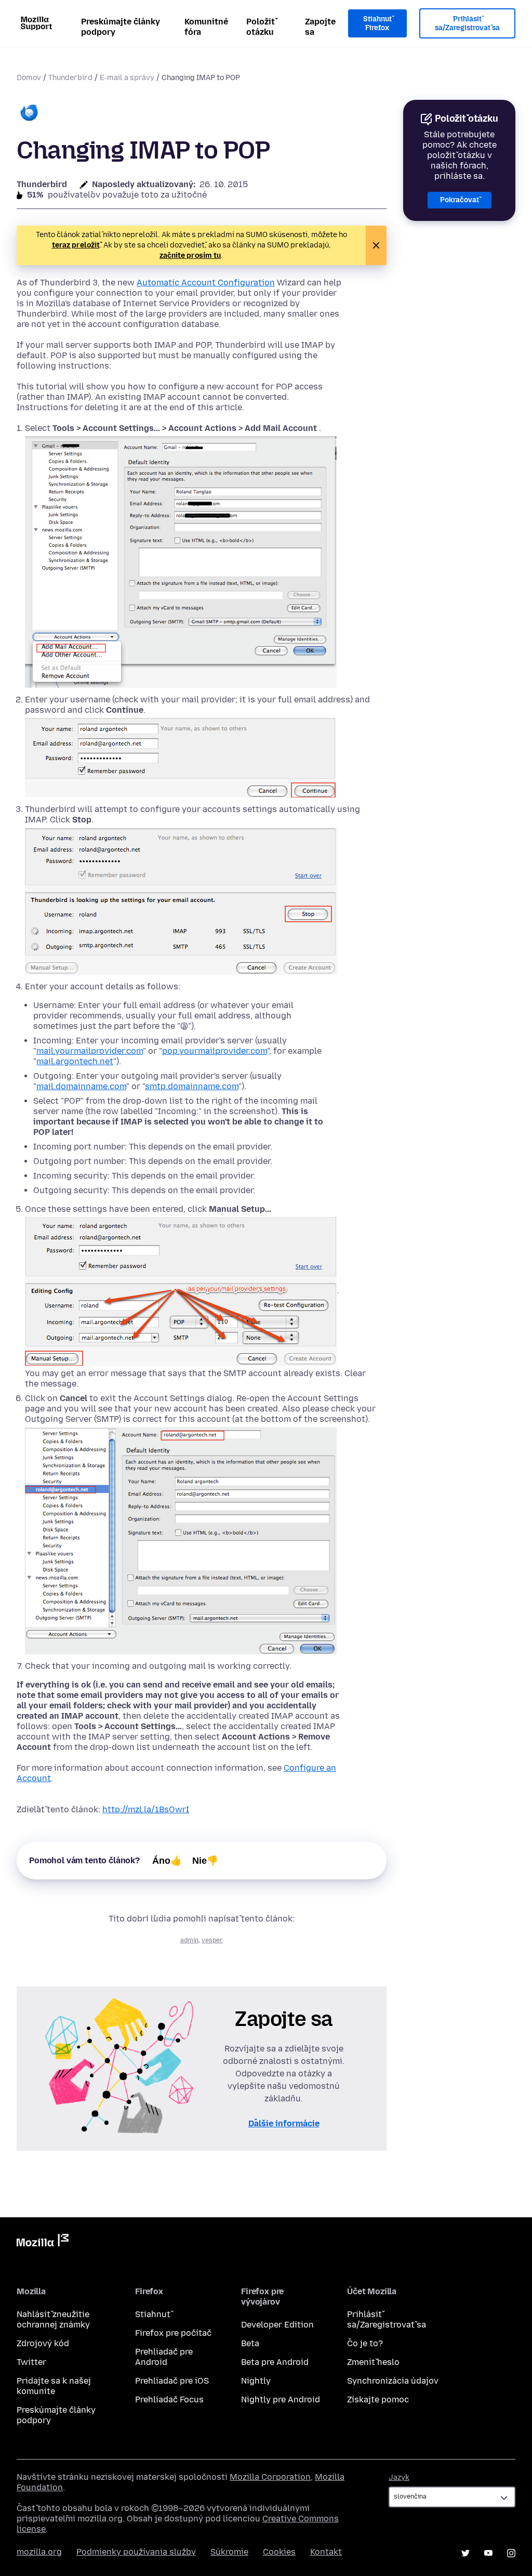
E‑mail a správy (127, 78)
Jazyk (399, 2477)
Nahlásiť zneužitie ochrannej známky (53, 2319)
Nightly (256, 2381)
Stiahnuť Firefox (377, 24)
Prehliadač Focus (169, 2400)
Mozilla (43, 2242)
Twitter (31, 2362)
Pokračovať (460, 200)
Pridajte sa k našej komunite (54, 2386)
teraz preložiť (76, 245)
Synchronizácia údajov (393, 2381)
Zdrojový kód (43, 2343)
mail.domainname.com (81, 1086)
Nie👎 (205, 1861)
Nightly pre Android (281, 2400)
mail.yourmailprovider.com (90, 1051)
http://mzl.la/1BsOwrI (146, 1809)
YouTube (488, 2553)
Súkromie (229, 2552)
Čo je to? (365, 2343)
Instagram (511, 2553)
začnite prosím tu (190, 256)
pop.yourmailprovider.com (215, 1051)
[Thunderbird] (29, 114)
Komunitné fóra (206, 27)
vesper (212, 1940)
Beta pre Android (275, 2362)
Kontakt (326, 2552)
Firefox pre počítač (173, 2333)
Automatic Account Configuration (206, 283)
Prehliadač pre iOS (172, 2381)
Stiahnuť (153, 2314)
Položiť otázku (261, 27)
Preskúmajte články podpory (121, 27)
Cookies (279, 2552)
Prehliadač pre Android (164, 2357)
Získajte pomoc (378, 2400)
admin (189, 1940)
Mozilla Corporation (270, 2477)
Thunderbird (70, 78)
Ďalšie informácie (284, 2123)
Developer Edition (277, 2325)
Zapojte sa (320, 27)
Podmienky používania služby (136, 2552)
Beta (250, 2343)
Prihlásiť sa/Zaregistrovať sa (467, 24)
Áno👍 (167, 1861)
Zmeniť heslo (373, 2362)
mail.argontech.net (75, 1061)
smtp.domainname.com (192, 1086)
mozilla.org (39, 2552)
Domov (29, 78)
